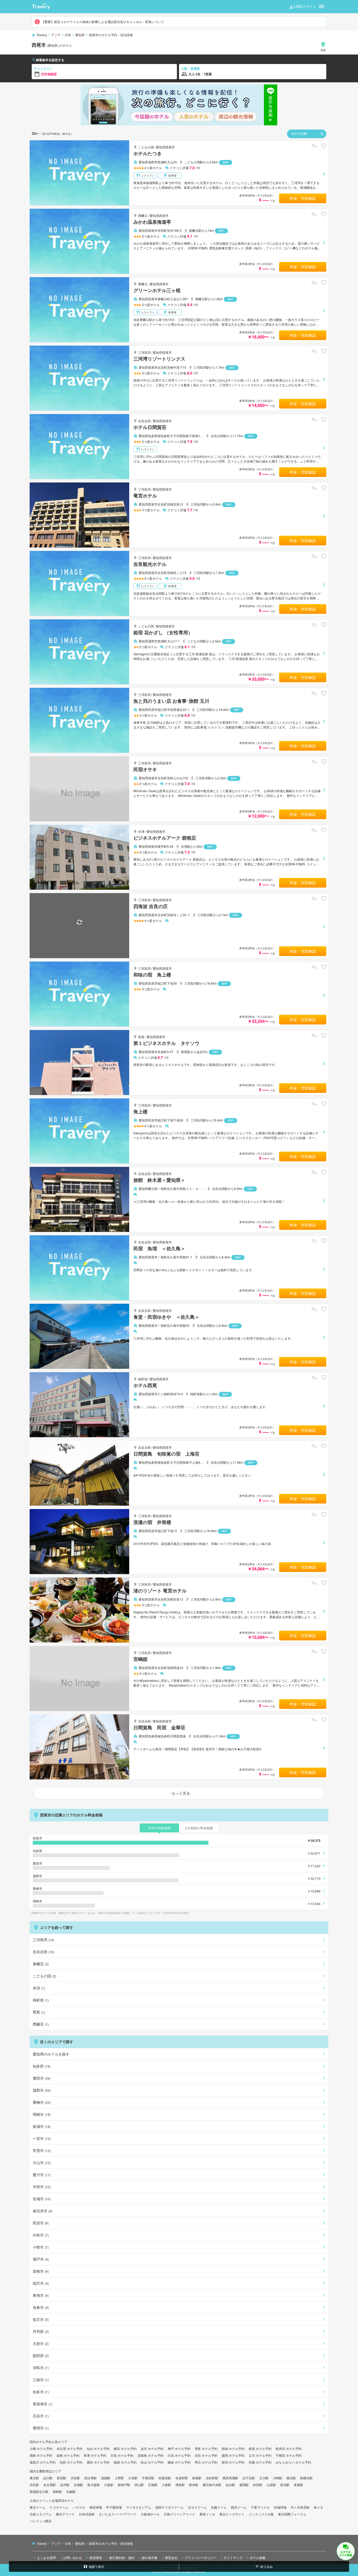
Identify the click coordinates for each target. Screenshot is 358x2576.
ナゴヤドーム (59, 2507)
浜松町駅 (212, 2478)
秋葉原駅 (165, 2478)
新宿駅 (62, 2478)
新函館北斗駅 (39, 2491)
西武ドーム (239, 2507)
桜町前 (143, 1379)
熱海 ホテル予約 (233, 2448)
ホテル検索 (258, 2557)
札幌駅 (71, 2491)
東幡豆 (143, 284)
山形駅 (271, 2485)
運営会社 (171, 2557)
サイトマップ (233, 2557)
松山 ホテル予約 (152, 2462)
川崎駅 (278, 2478)
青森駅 (299, 2485)
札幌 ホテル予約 (260, 2462)
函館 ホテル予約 (41, 2455)
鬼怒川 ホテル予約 (43, 2462)
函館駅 (57, 2491)
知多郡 (42, 2066)
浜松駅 (34, 2485)
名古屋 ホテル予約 (70, 2448)
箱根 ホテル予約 (68, 2455)
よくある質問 (46, 2557)
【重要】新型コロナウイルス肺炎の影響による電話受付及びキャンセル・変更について (103, 22)
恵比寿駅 (90, 2478)
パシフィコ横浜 (41, 2521)
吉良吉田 (144, 421)
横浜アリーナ (65, 2514)
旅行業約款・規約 (122, 2557)
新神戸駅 (124, 2485)
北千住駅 (249, 2478)
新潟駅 (285, 2485)
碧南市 (41, 2271)
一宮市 (42, 2138)
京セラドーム (197, 2507)
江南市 (41, 2380)
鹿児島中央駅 (212, 2485)
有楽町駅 (182, 2478)
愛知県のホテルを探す (51, 2054)
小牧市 (41, 2247)
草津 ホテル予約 (95, 2455)
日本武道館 (87, 2514)
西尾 (141, 1037)
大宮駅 (133, 2478)
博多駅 (180, 2485)
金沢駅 (65, 2485)
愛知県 (80, 35)
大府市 (41, 2343)
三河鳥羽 (144, 352)
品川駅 (48, 2478)
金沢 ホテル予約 (152, 2448)
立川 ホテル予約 (260, 2455)
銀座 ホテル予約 (260, 2448)
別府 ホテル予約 (71, 2462)
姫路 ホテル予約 (125, 2462)
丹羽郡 (41, 2331)
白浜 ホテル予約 (179, 2455)
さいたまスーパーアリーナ (118, 2514)
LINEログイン (305, 6)
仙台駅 (230, 2485)
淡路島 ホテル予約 (151, 2455)
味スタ (318, 2507)
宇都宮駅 (148, 2478)
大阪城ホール (150, 2514)
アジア (56, 35)
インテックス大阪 (261, 2514)
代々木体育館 (300, 2507)
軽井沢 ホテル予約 (289, 2448)
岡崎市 (42, 2114)
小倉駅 (166, 2485)
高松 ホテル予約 (98, 2462)
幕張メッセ (207, 2514)
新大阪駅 (94, 2485)
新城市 (42, 2126)
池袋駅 (106, 2478)
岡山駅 (139, 2485)
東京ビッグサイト (232, 2514)
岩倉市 (41, 2307)
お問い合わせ (73, 2557)
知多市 (41, 2392)
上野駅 (119, 2478)
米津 (141, 831)
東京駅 (34, 2478)
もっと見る (181, 1793)
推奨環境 (96, 2557)
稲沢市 (41, 2283)
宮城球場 (280, 2507)
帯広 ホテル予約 (206, 2462)
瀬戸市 (41, 2259)
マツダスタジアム (139, 2507)
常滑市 (42, 2150)
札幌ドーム (219, 2507)
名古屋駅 (50, 2485)
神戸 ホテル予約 (179, 2448)
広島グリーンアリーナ (180, 2514)
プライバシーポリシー (200, 2557)
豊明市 (41, 2428)
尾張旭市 (43, 2404)
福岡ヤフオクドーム (170, 2507)
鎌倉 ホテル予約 (179, 2462)
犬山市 (42, 2162)
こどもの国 (146, 147)
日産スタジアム (41, 2514)
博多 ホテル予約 (206, 2448)
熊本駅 (194, 2485)
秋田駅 (258, 2485)
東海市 (41, 2295)
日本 (68, 35)
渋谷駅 (75, 2478)
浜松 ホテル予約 (206, 2455)
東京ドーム (37, 2507)
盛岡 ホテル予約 (233, 2455)
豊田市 (42, 2078)
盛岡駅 (244, 2485)
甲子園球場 (114, 2507)
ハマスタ (79, 2507)
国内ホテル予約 (41, 2442)
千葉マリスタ (260, 2507)
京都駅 (78, 2485)
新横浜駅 (306, 2478)
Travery (42, 35)
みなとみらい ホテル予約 (293, 2462)
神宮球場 (96, 2507)
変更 (323, 50)
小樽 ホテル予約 (41, 2448)
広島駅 (153, 2485)
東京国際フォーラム (292, 2514)
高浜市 (41, 2416)
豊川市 (42, 2175)
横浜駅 (291, 2478)
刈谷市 (41, 2235)
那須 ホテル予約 (233, 2462)
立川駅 (264, 2478)
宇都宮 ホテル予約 (289, 2455)
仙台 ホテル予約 (98, 2448)
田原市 (41, 2223)
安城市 (42, 2199)
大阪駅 (109, 2485)
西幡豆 (143, 215)
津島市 (41, 2368)
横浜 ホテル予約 (125, 2448)
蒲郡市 (42, 2090)
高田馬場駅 (230, 2478)
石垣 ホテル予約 (122, 2455)
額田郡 (41, 2355)
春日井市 (43, 2211)
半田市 (42, 2187)
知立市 (41, 2319)
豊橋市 (42, 2102)
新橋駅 (197, 2478)
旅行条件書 (150, 2557)
